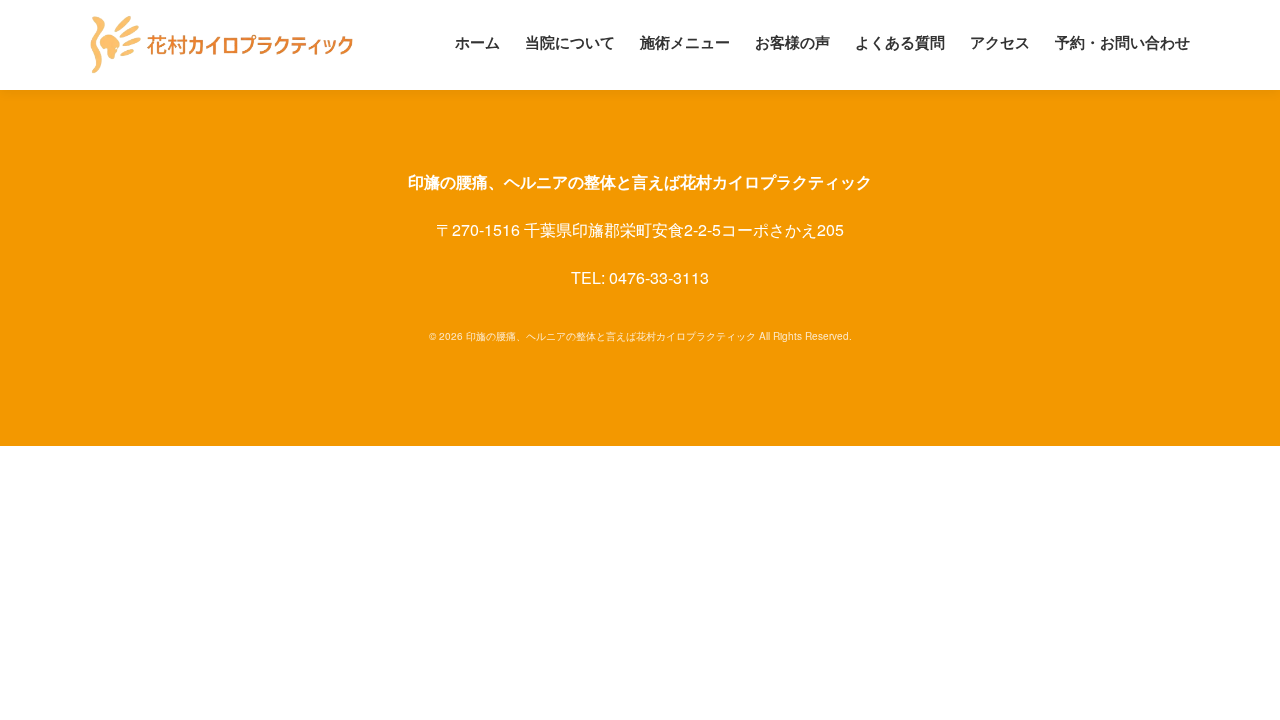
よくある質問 (900, 42)
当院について (570, 42)
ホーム (477, 42)
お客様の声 (792, 42)
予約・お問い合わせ (1122, 42)
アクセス (1000, 42)
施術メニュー (685, 42)
